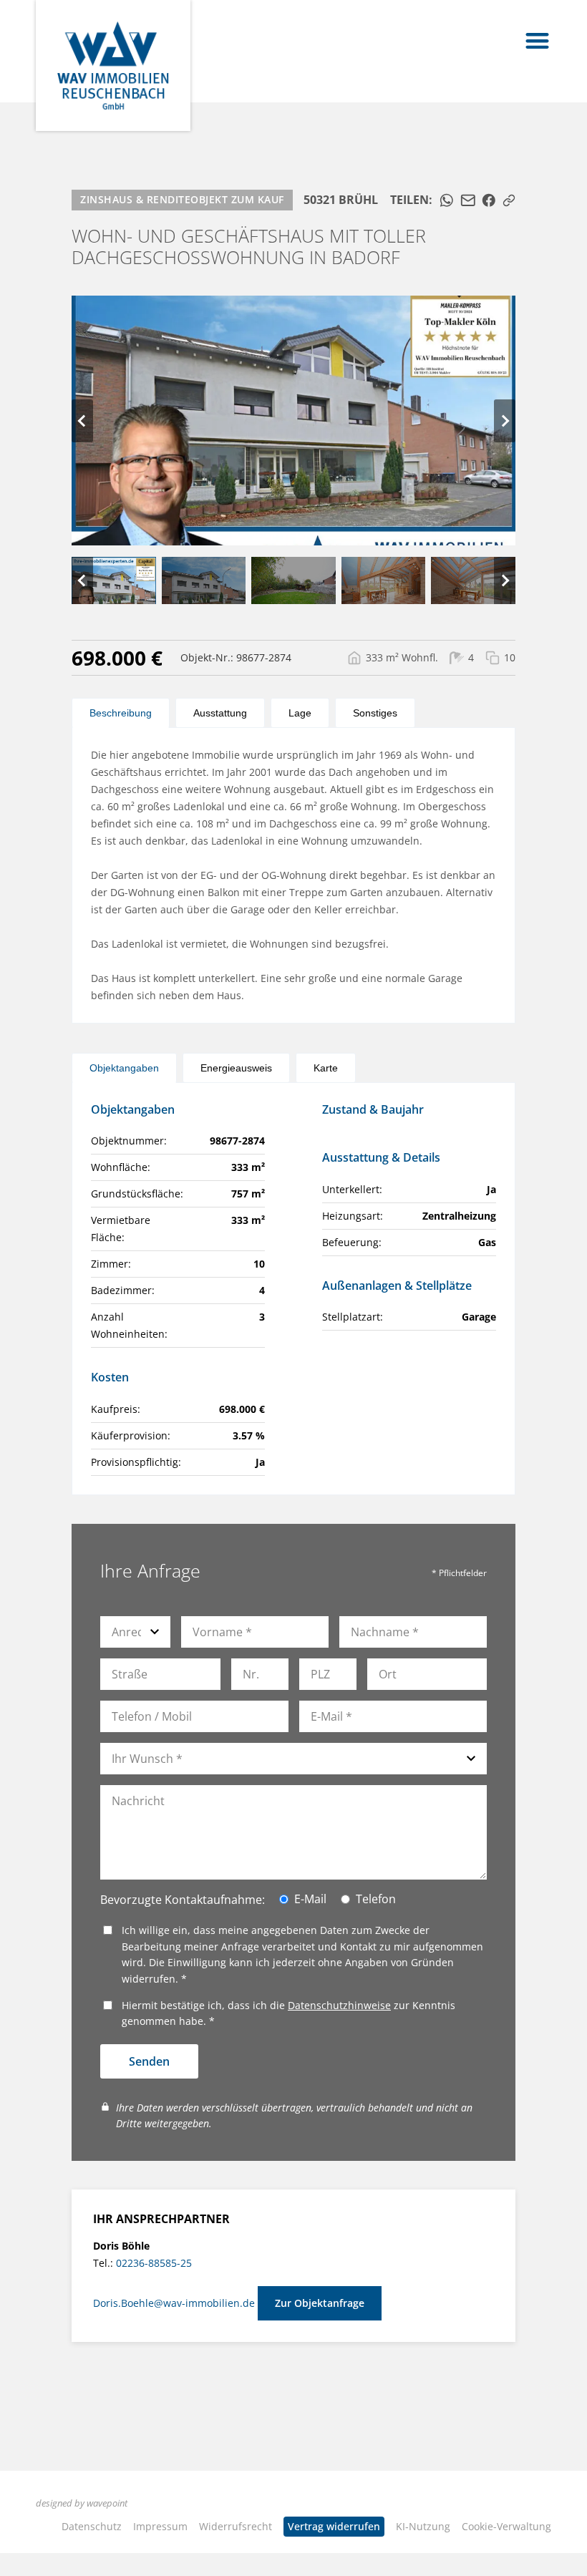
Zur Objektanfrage (320, 2303)
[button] (538, 40)
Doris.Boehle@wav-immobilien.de (175, 2303)
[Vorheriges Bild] (82, 421)
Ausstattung (220, 713)
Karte (326, 1068)
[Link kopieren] (509, 200)
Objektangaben (124, 1068)
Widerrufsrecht (236, 2526)
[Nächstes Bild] (505, 421)
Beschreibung (121, 713)
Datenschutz (92, 2526)
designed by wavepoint (82, 2503)
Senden (149, 2061)
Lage (300, 713)
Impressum (160, 2526)
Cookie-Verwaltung (506, 2526)
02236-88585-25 (154, 2263)
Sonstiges (375, 713)
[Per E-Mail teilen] (468, 200)
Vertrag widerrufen (334, 2526)
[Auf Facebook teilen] (489, 200)
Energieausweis (236, 1068)
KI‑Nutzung (423, 2526)
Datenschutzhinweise (339, 2005)
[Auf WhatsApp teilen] (447, 200)
